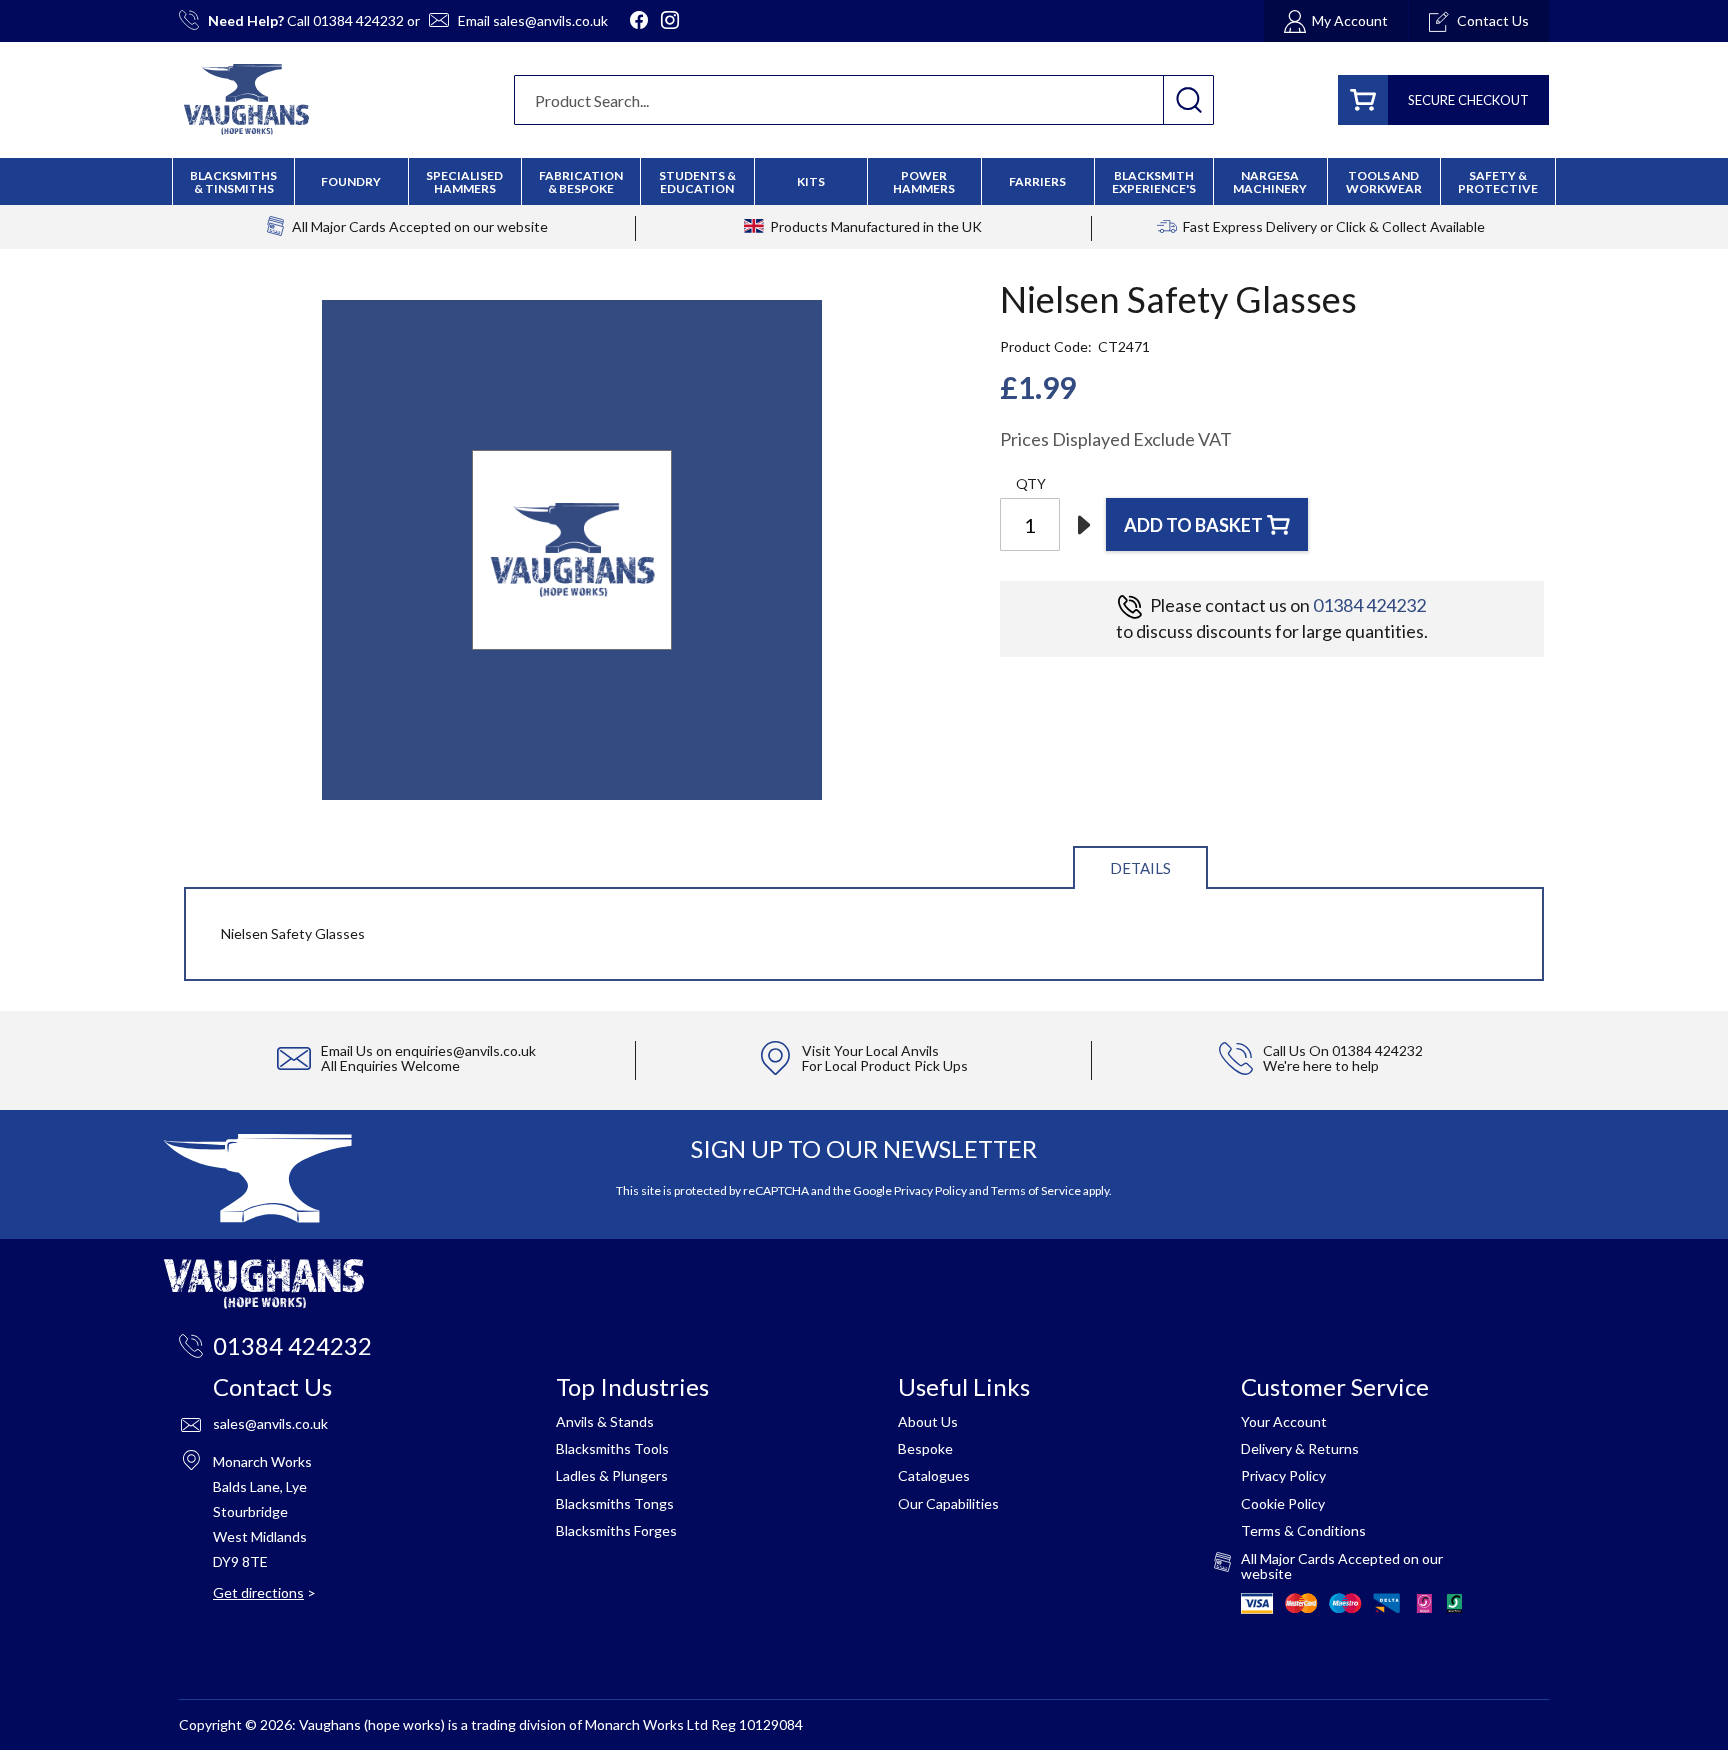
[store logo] (246, 99)
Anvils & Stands (605, 1421)
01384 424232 (358, 20)
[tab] (1140, 866)
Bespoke (925, 1448)
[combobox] (864, 100)
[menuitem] (581, 182)
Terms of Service (1036, 1190)
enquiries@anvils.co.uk (465, 1050)
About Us (928, 1421)
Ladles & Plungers (612, 1475)
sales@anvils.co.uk (550, 20)
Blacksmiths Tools (612, 1448)
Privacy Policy (930, 1190)
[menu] (864, 181)
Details (1140, 868)
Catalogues (934, 1475)
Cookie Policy (1283, 1503)
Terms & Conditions (1303, 1530)
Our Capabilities (948, 1503)
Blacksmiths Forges (616, 1530)
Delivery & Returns (1300, 1448)
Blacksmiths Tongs (615, 1503)
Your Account (1284, 1421)
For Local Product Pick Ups (885, 1065)
